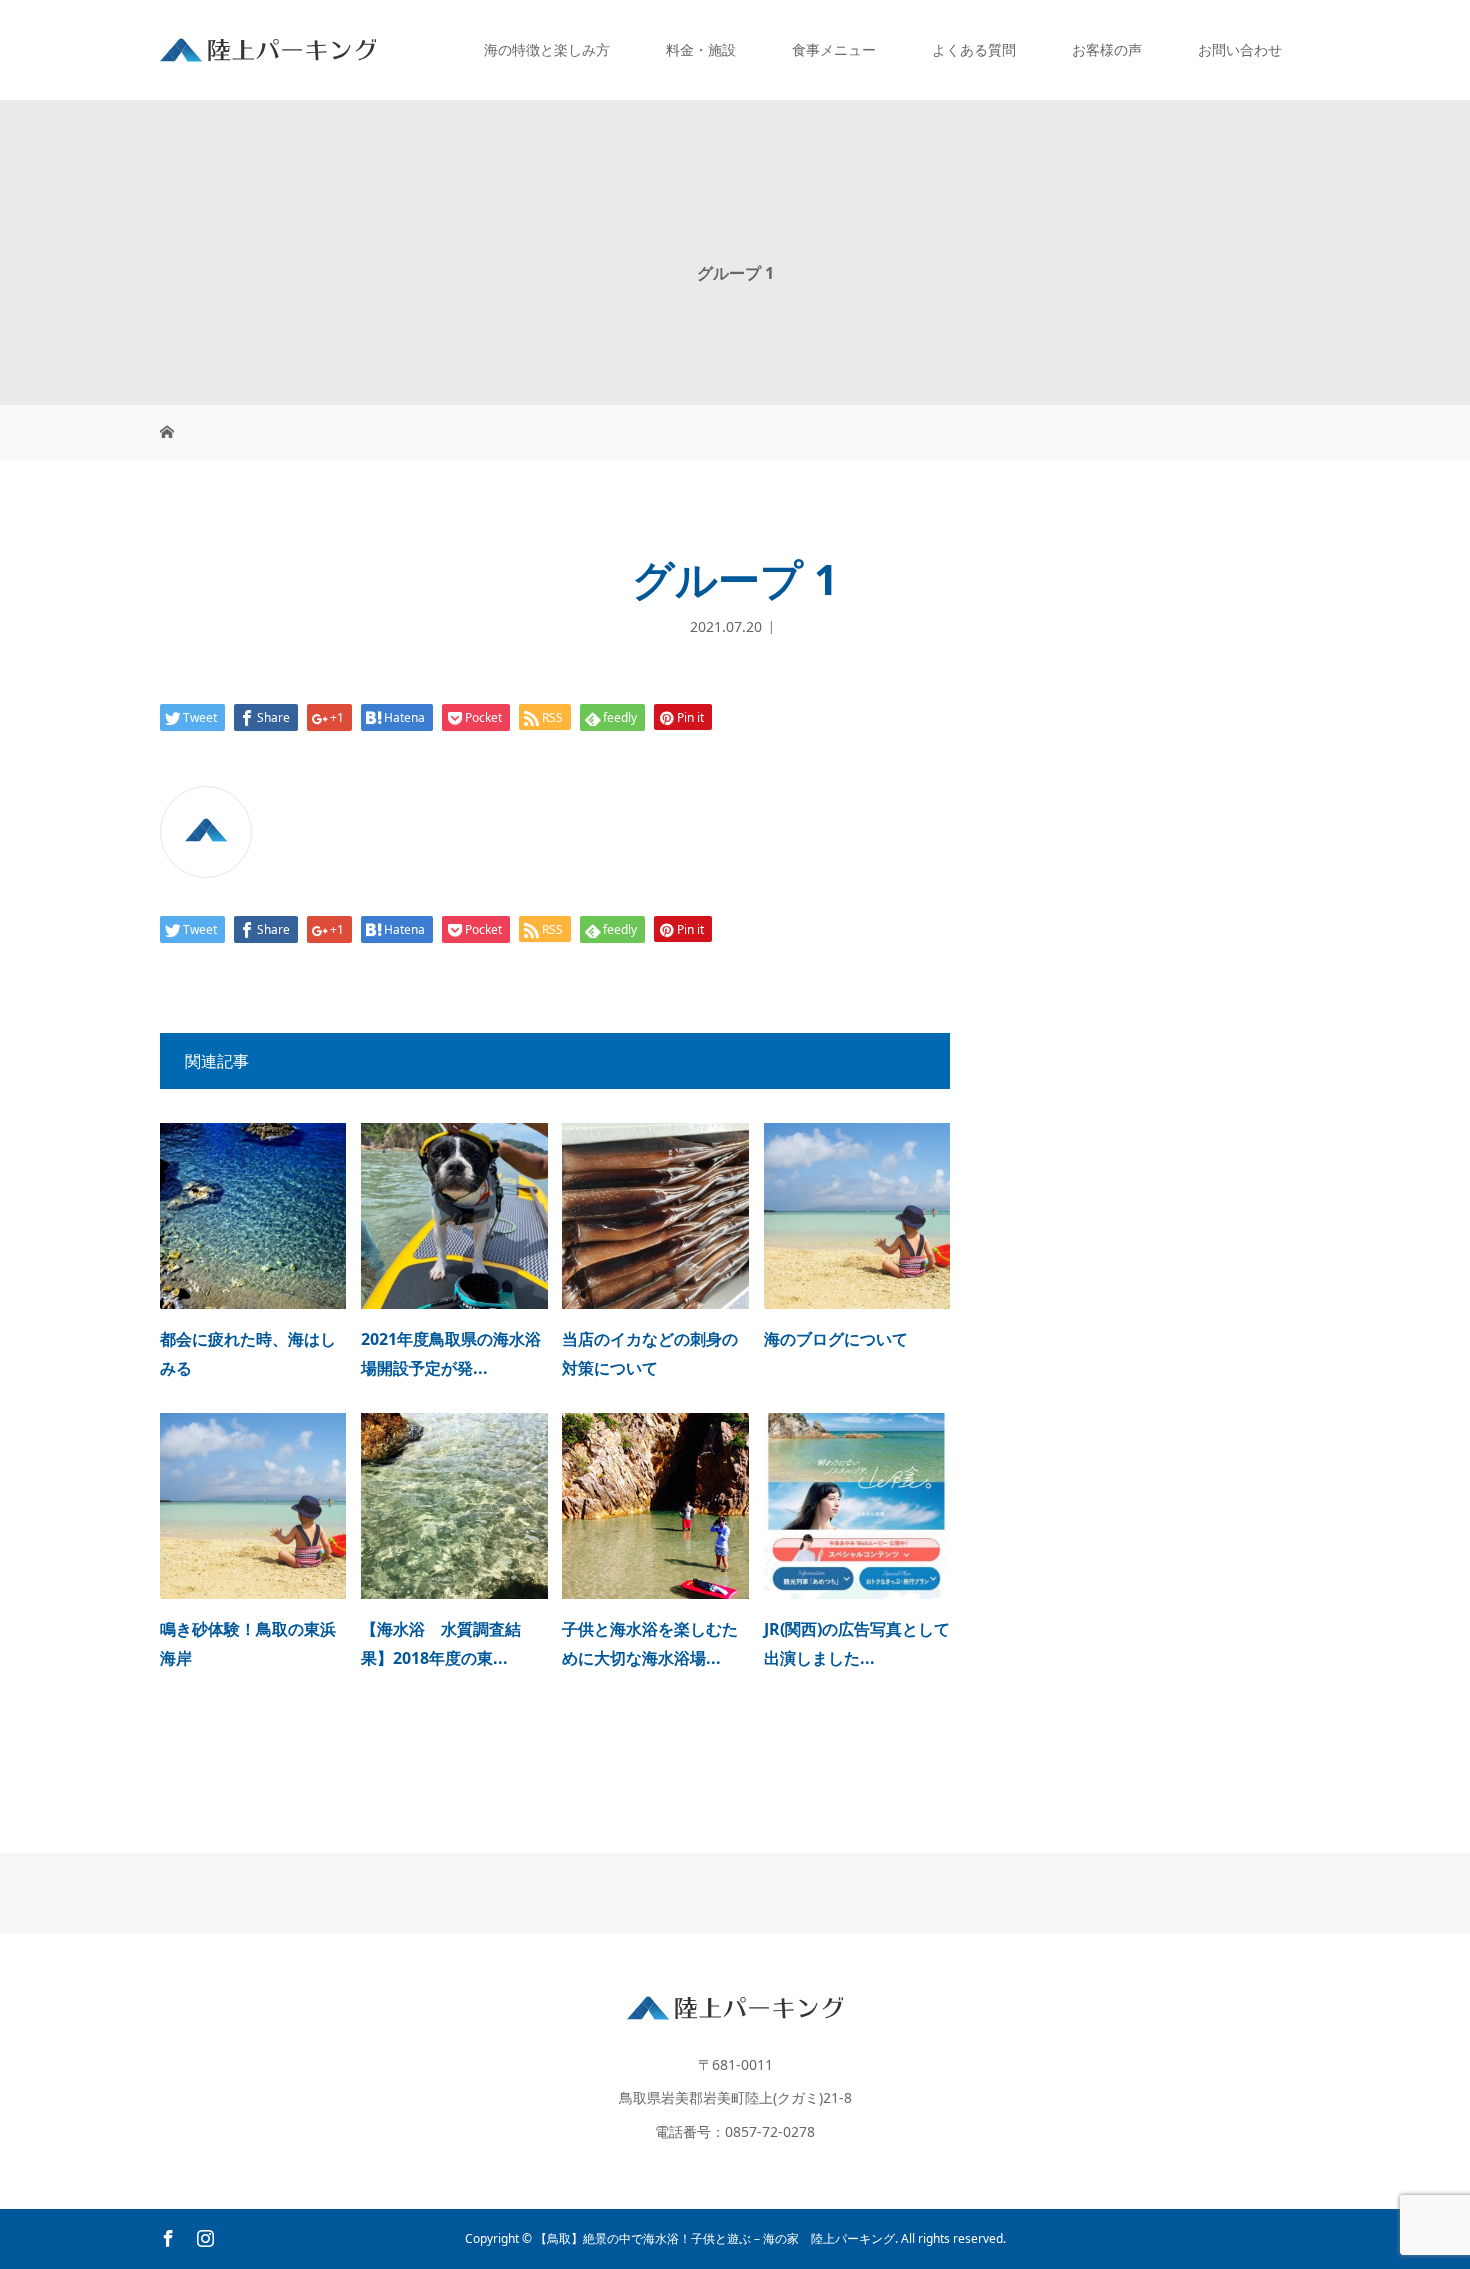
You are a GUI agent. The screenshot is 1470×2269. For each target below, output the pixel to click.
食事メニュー (834, 49)
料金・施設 (701, 49)
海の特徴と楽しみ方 (547, 49)
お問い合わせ (1240, 49)
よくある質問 (974, 49)
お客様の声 (1107, 49)
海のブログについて (836, 1339)
